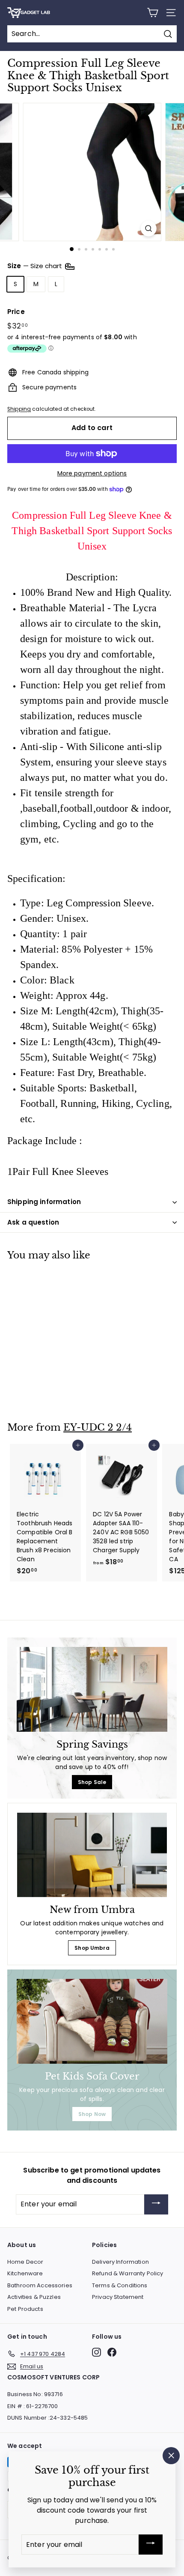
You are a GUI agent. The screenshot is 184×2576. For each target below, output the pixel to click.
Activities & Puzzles (34, 2297)
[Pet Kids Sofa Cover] (92, 2021)
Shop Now (92, 2114)
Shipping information (44, 1202)
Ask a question (33, 1222)
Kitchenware (25, 2273)
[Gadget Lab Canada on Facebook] (112, 2352)
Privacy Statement (118, 2297)
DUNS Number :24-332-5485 (47, 2418)
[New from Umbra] (92, 1855)
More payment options (92, 473)
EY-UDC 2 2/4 (98, 1427)
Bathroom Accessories (40, 2285)
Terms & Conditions (120, 2285)
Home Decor (25, 2262)
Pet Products (25, 2309)
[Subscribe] (156, 2204)
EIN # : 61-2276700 (33, 2406)
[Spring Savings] (92, 1689)
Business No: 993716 (35, 2394)
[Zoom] (148, 229)
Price (16, 312)
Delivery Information (120, 2262)
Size (36, 266)
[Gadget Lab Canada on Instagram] (96, 2352)
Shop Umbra (92, 1948)
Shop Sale (92, 1782)
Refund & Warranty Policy (128, 2273)
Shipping (19, 409)
